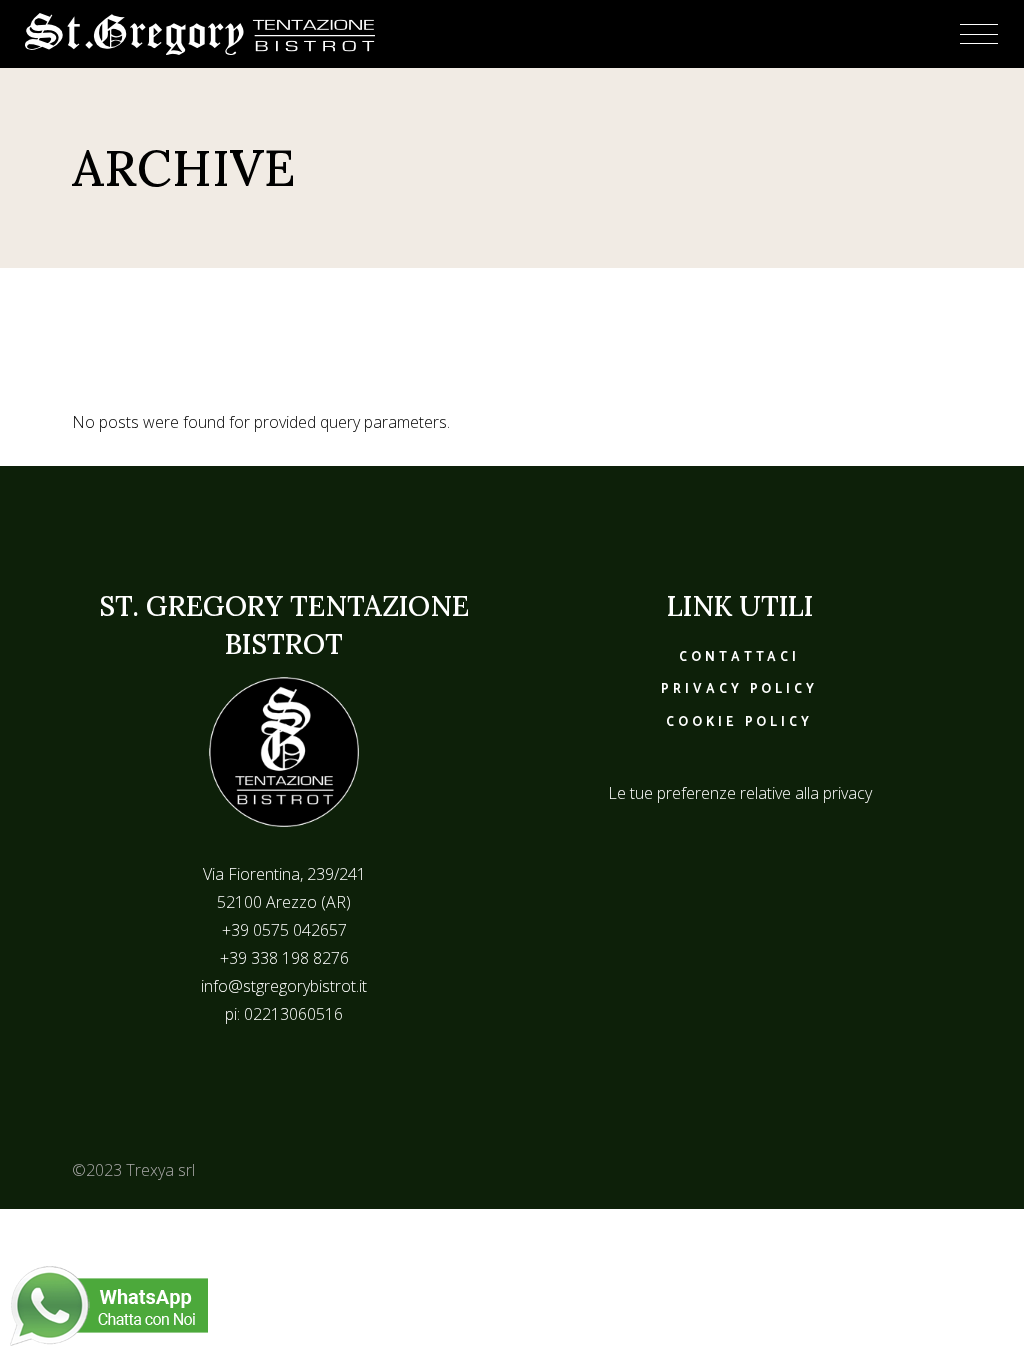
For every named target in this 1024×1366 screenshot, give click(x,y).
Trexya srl (160, 1170)
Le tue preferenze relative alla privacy (740, 793)
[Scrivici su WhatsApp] (109, 1304)
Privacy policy (739, 689)
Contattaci (739, 657)
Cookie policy (739, 722)
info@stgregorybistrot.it (284, 986)
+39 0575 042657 (284, 930)
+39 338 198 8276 (284, 958)
